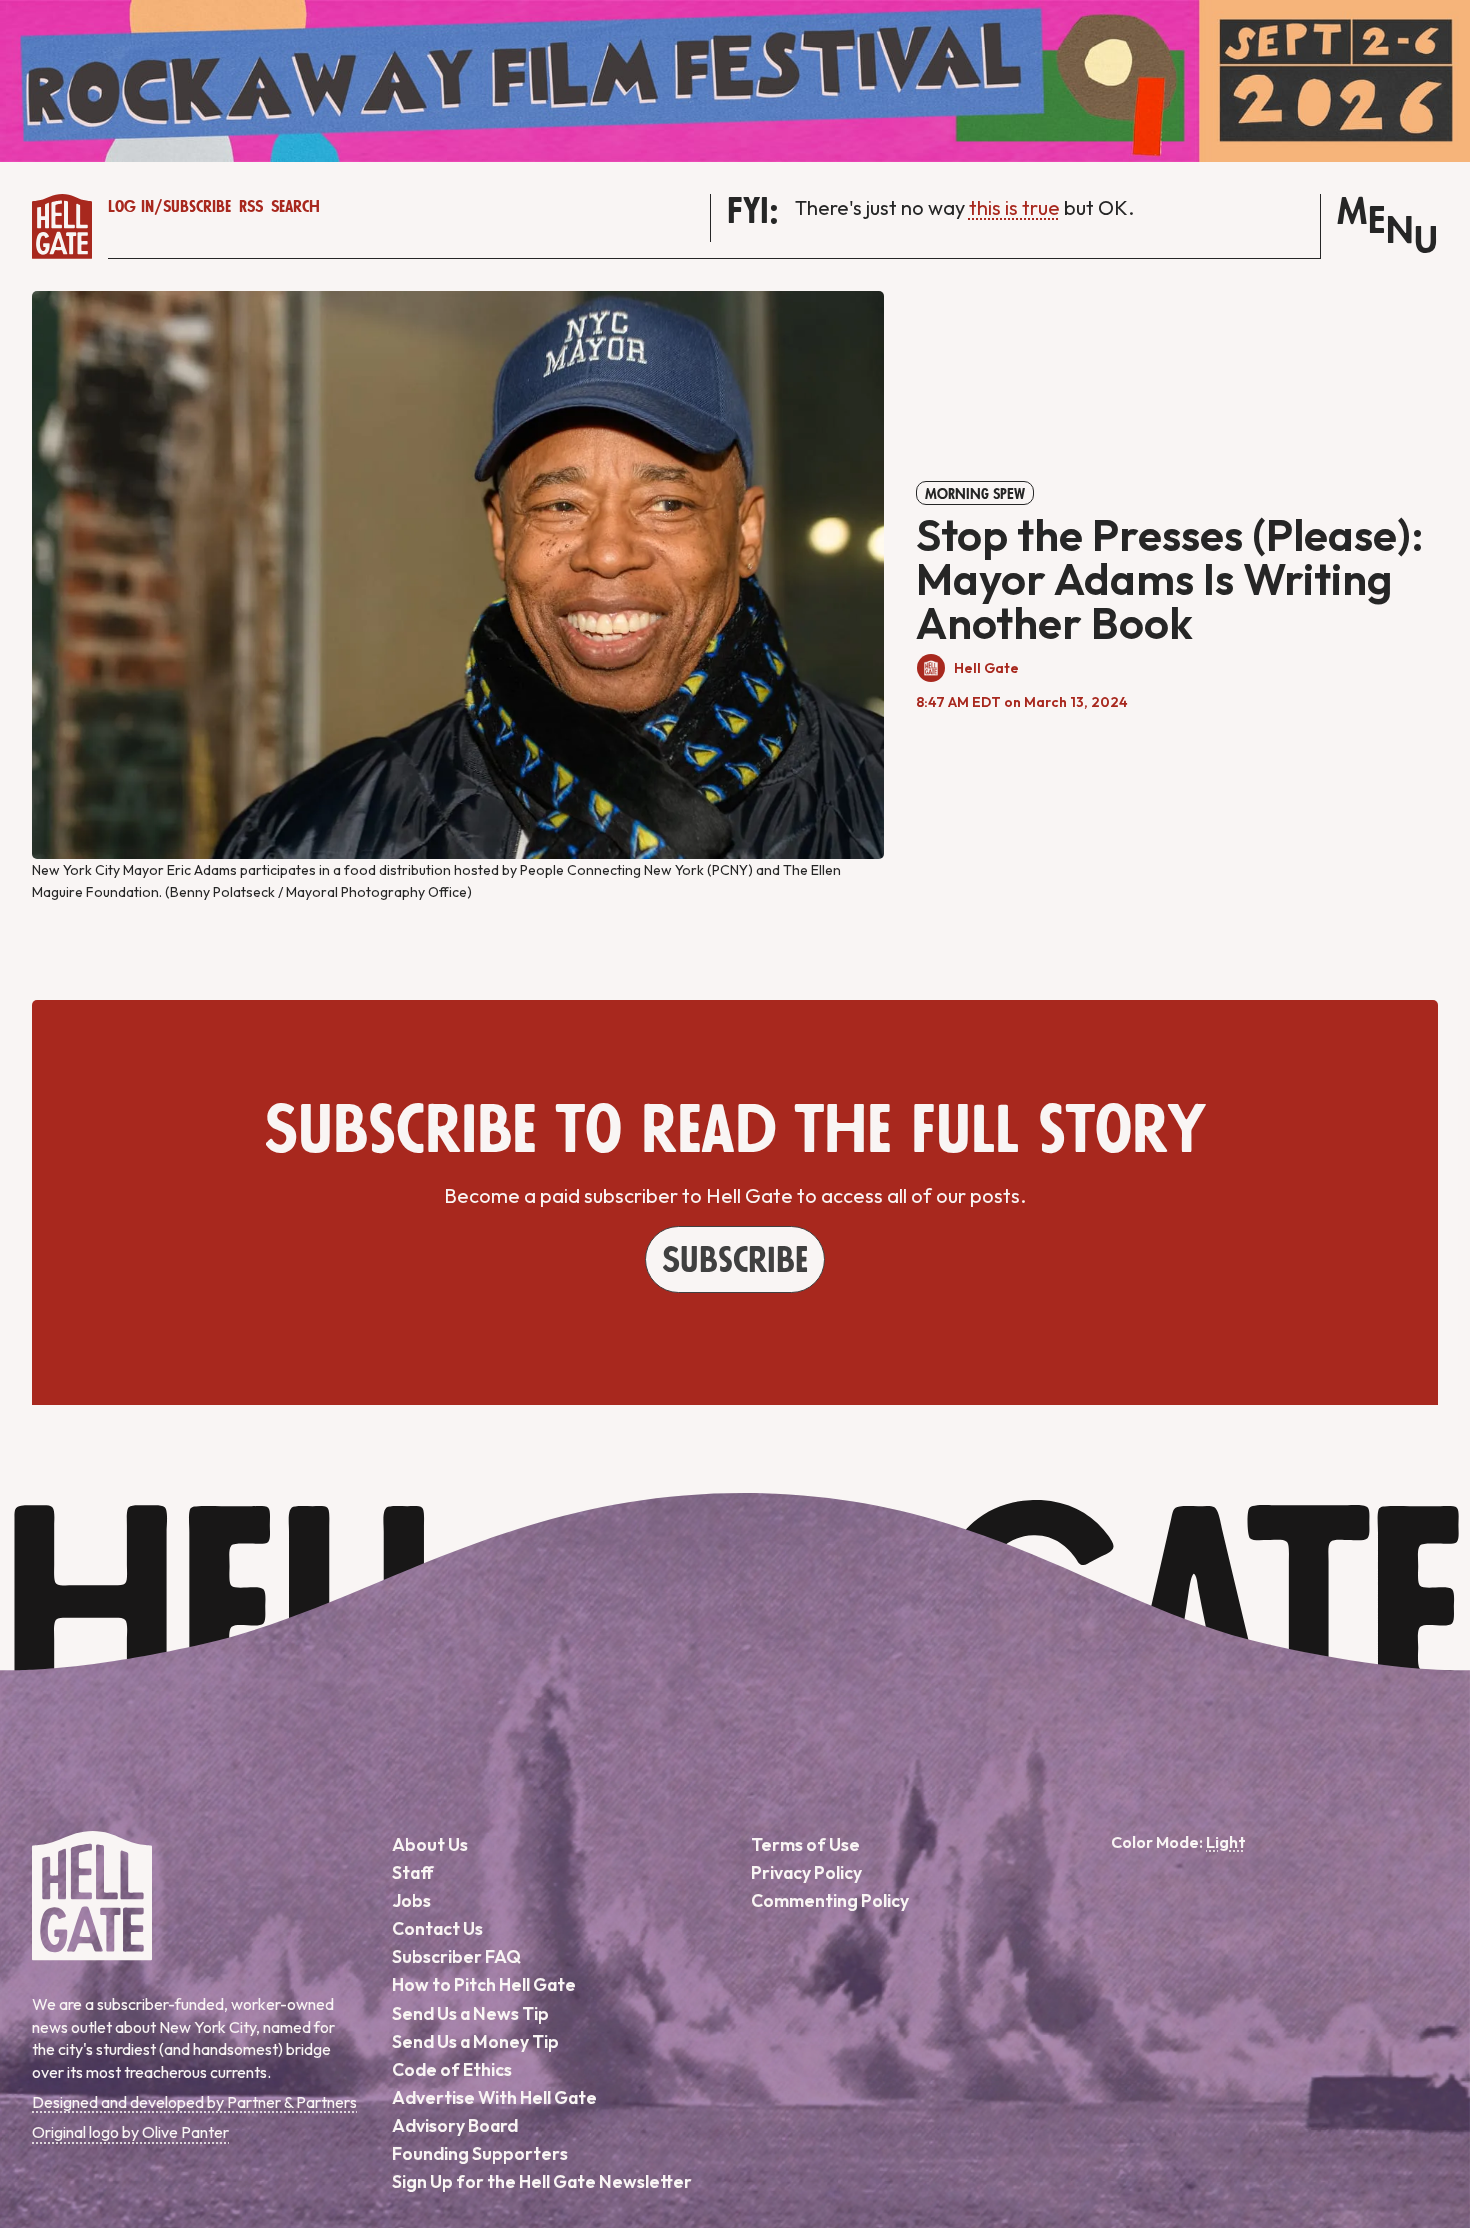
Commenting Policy (830, 1900)
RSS (251, 207)
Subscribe (197, 207)
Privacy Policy (806, 1872)
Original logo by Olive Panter (130, 2132)
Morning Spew (975, 494)
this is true (1014, 207)
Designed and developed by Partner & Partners (194, 2102)
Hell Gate (986, 668)
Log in (131, 207)
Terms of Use (805, 1844)
